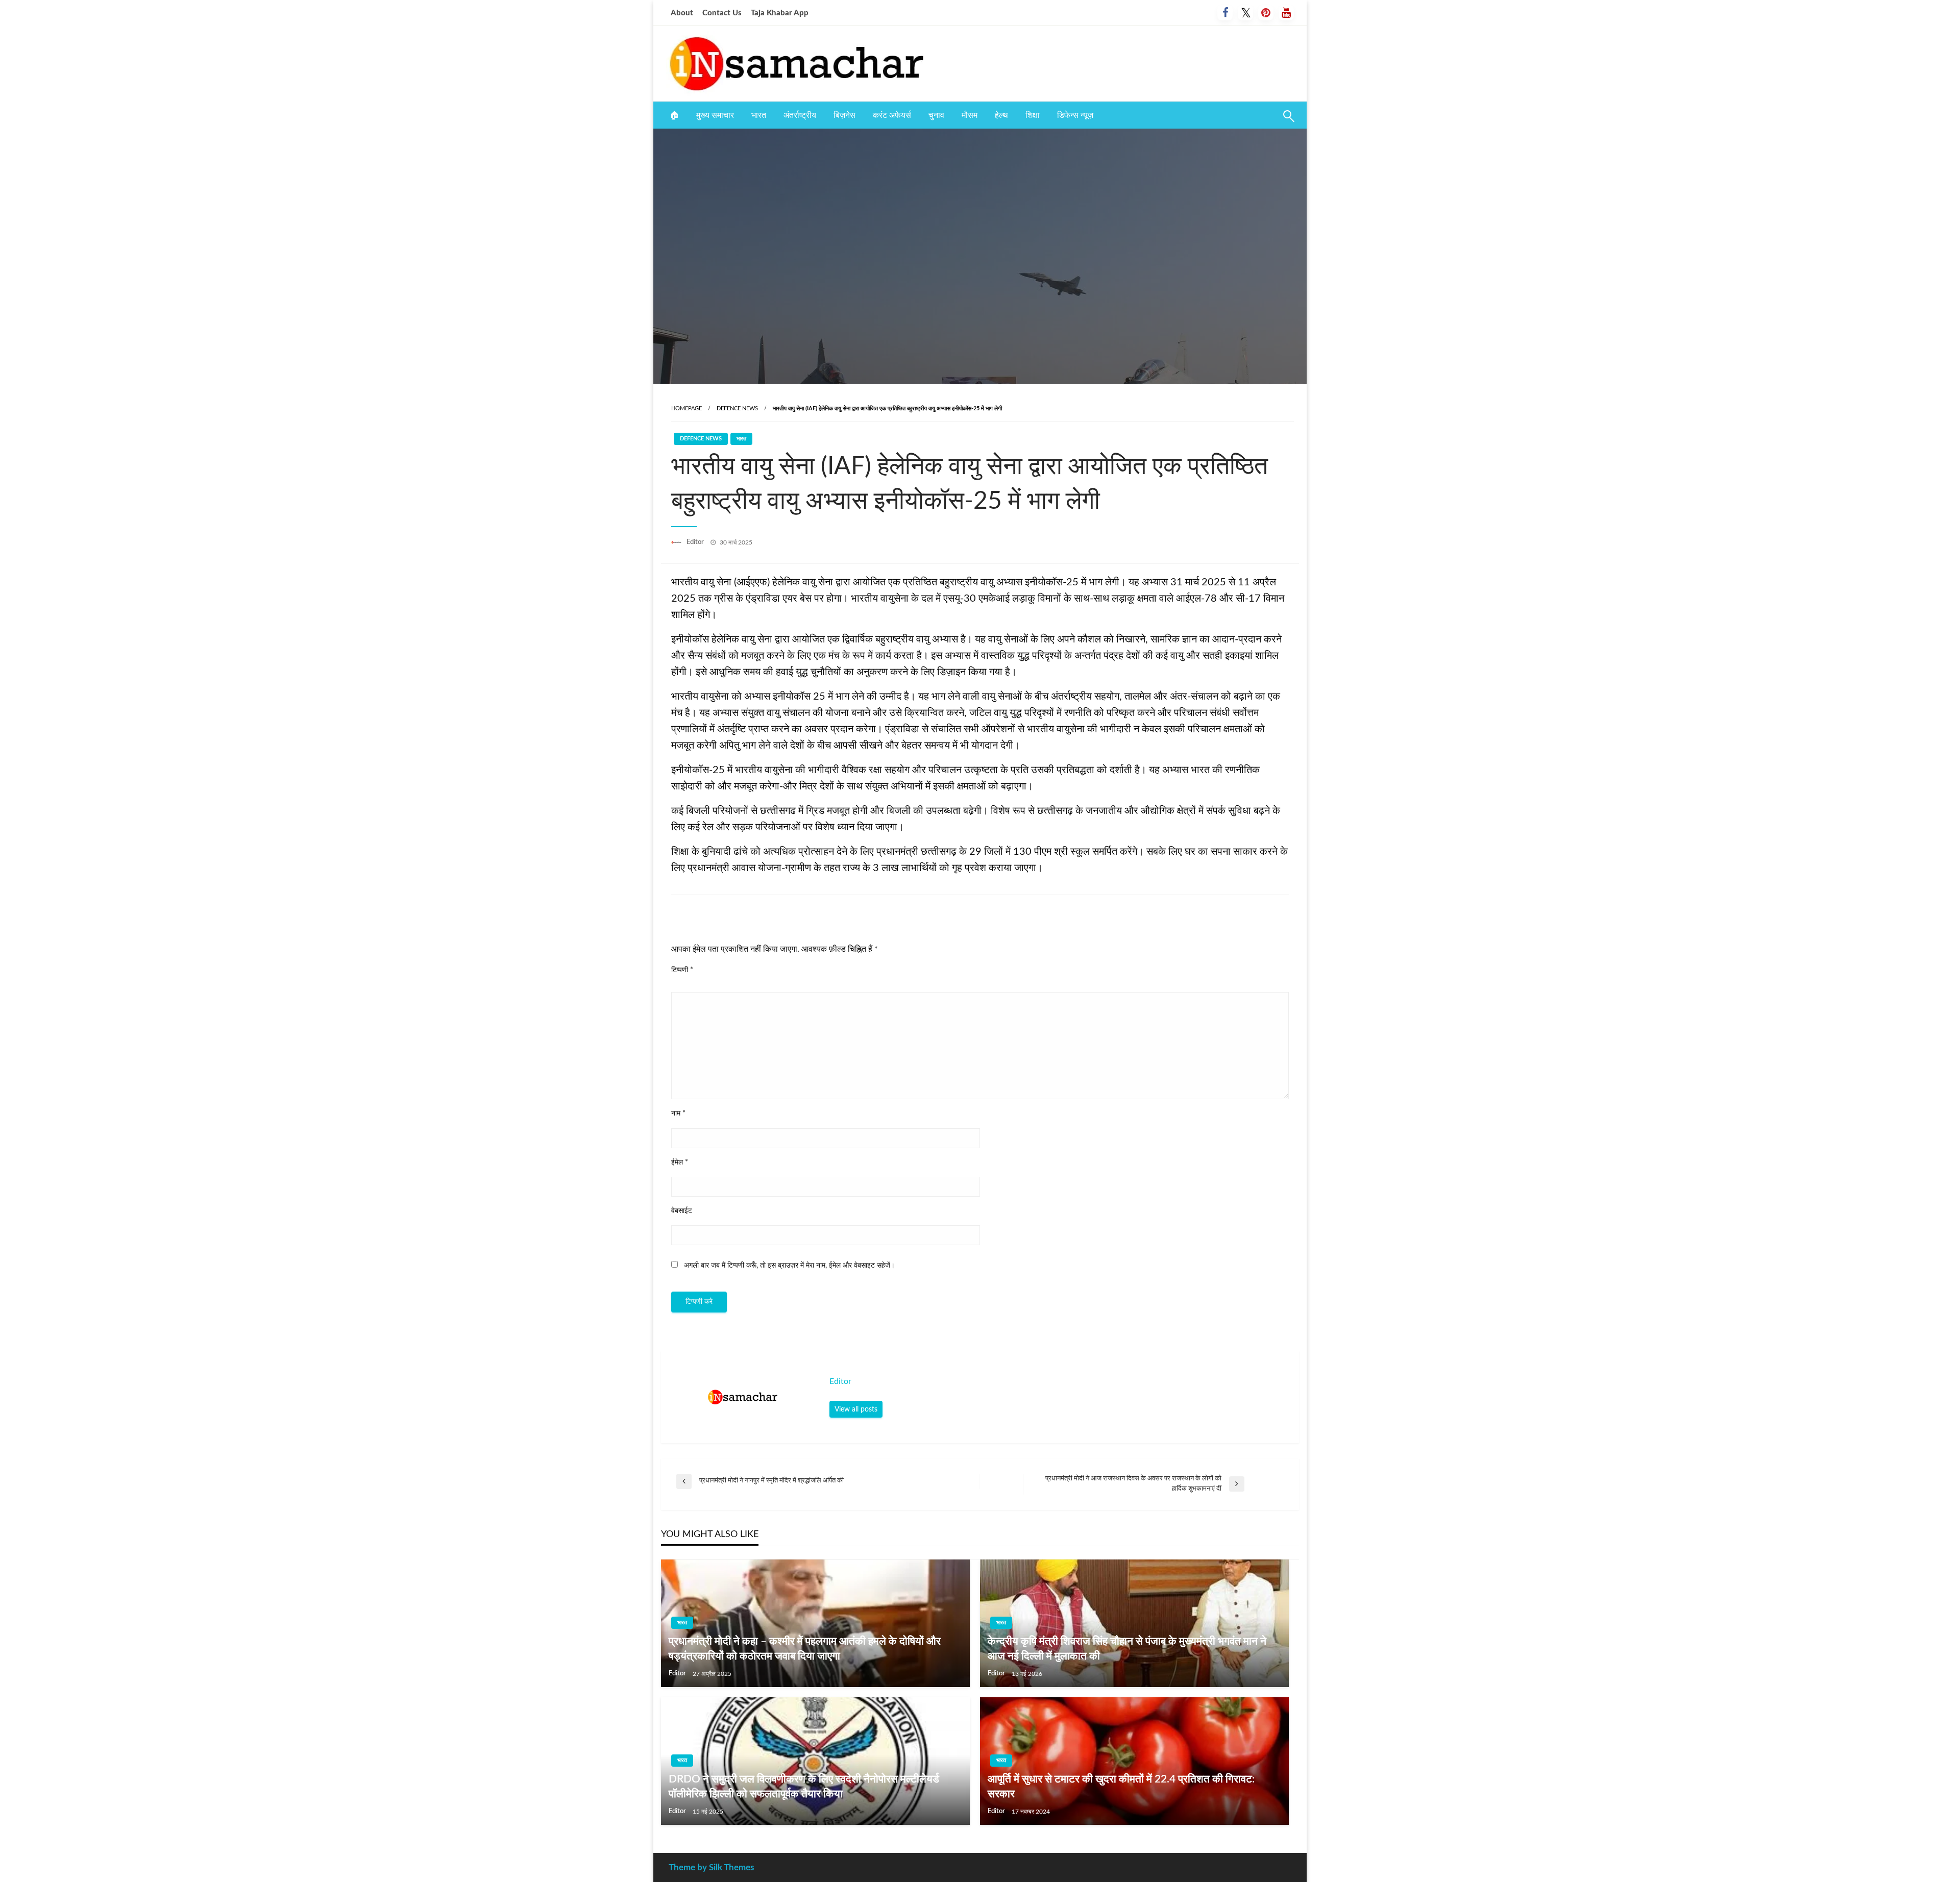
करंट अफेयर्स (892, 115)
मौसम (970, 115)
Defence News (737, 408)
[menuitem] (674, 115)
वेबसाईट (682, 1211)
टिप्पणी (682, 970)
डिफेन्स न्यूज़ (1075, 115)
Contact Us (722, 13)
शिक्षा (1033, 115)
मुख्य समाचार (715, 115)
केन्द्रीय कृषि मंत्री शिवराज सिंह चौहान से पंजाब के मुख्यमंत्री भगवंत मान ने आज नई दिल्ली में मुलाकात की (1127, 1649)
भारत (759, 115)
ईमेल (680, 1162)
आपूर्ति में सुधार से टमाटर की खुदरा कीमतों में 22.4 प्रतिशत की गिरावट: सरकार (1121, 1787)
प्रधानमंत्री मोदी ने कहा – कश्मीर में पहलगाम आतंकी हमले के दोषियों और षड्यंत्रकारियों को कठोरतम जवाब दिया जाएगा (805, 1649)
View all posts (856, 1409)
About (682, 13)
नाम (678, 1113)
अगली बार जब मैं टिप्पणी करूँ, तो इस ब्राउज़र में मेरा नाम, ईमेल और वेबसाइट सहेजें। (789, 1266)
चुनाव (936, 115)
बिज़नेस (844, 115)
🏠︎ (674, 115)
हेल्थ (1001, 115)
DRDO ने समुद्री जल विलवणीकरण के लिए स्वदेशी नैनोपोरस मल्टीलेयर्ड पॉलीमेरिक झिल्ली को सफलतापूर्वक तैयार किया (804, 1787)
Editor (696, 542)
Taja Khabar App (780, 13)
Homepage (687, 408)
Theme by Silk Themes (711, 1867)
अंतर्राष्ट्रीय (800, 115)
